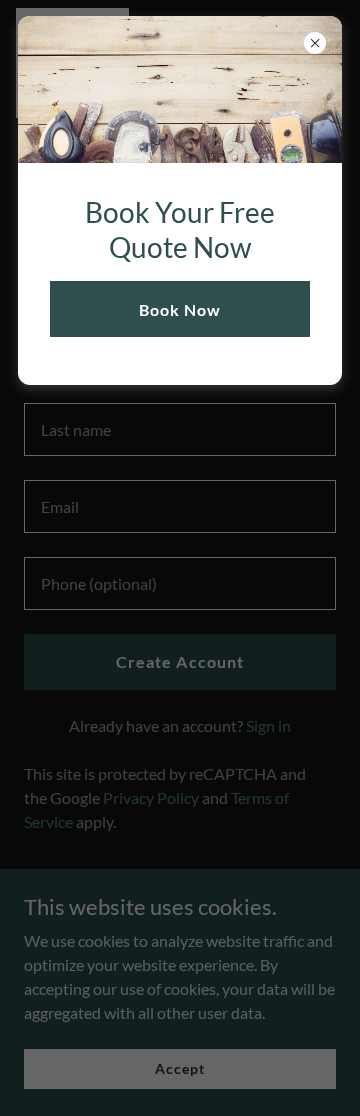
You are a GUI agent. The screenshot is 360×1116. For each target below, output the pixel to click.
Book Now (180, 309)
